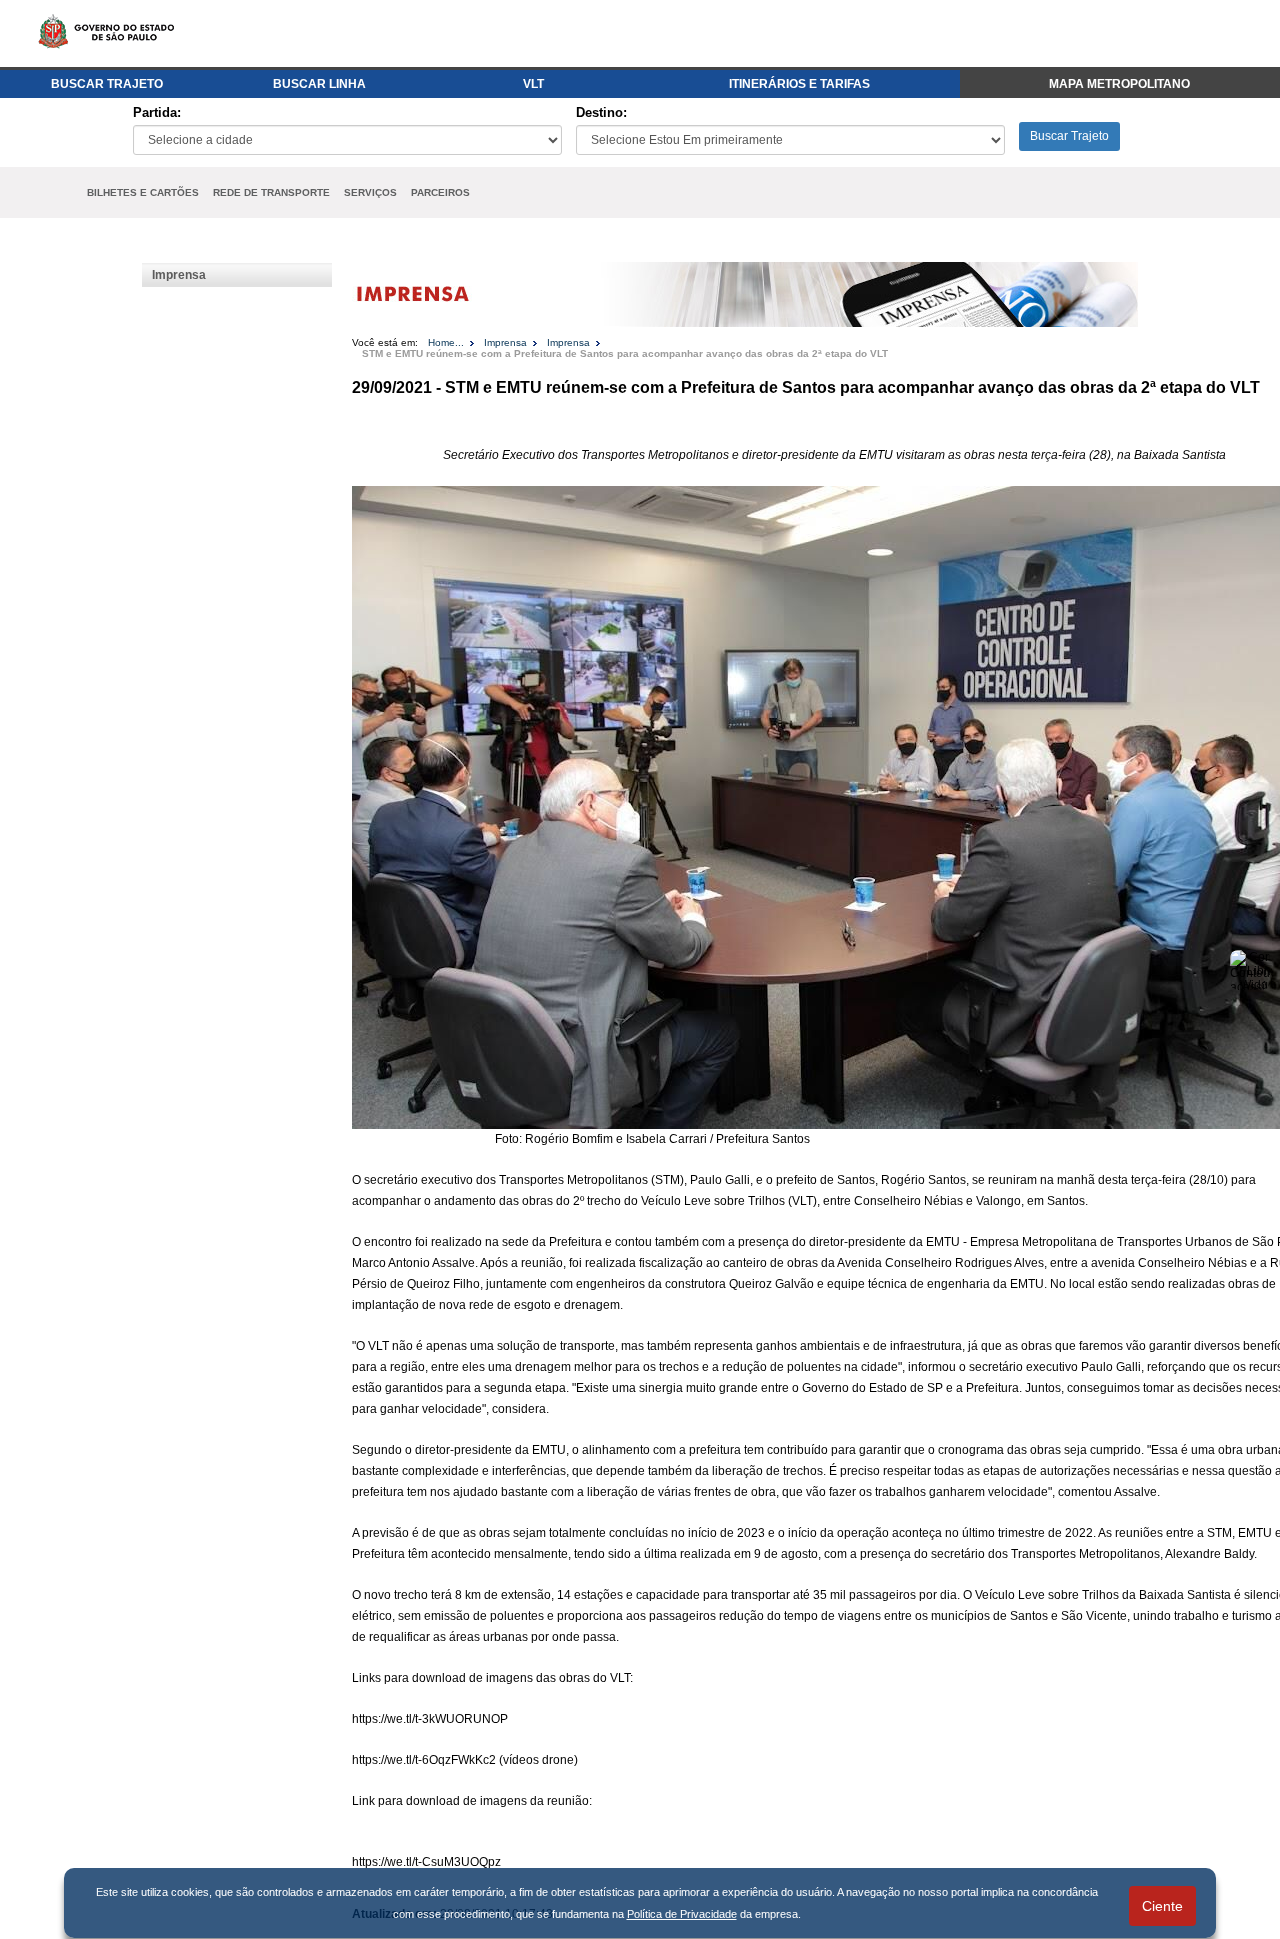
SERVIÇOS (370, 192)
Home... (446, 342)
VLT (533, 84)
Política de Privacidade (682, 1914)
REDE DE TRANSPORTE (271, 192)
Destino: (601, 112)
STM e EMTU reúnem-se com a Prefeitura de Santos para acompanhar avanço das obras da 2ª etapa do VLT (625, 353)
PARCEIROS (440, 192)
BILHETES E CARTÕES (143, 192)
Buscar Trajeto (1069, 136)
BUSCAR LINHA (319, 84)
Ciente (1162, 1906)
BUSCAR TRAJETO (107, 84)
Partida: (157, 112)
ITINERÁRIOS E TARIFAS (799, 84)
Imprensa (179, 275)
